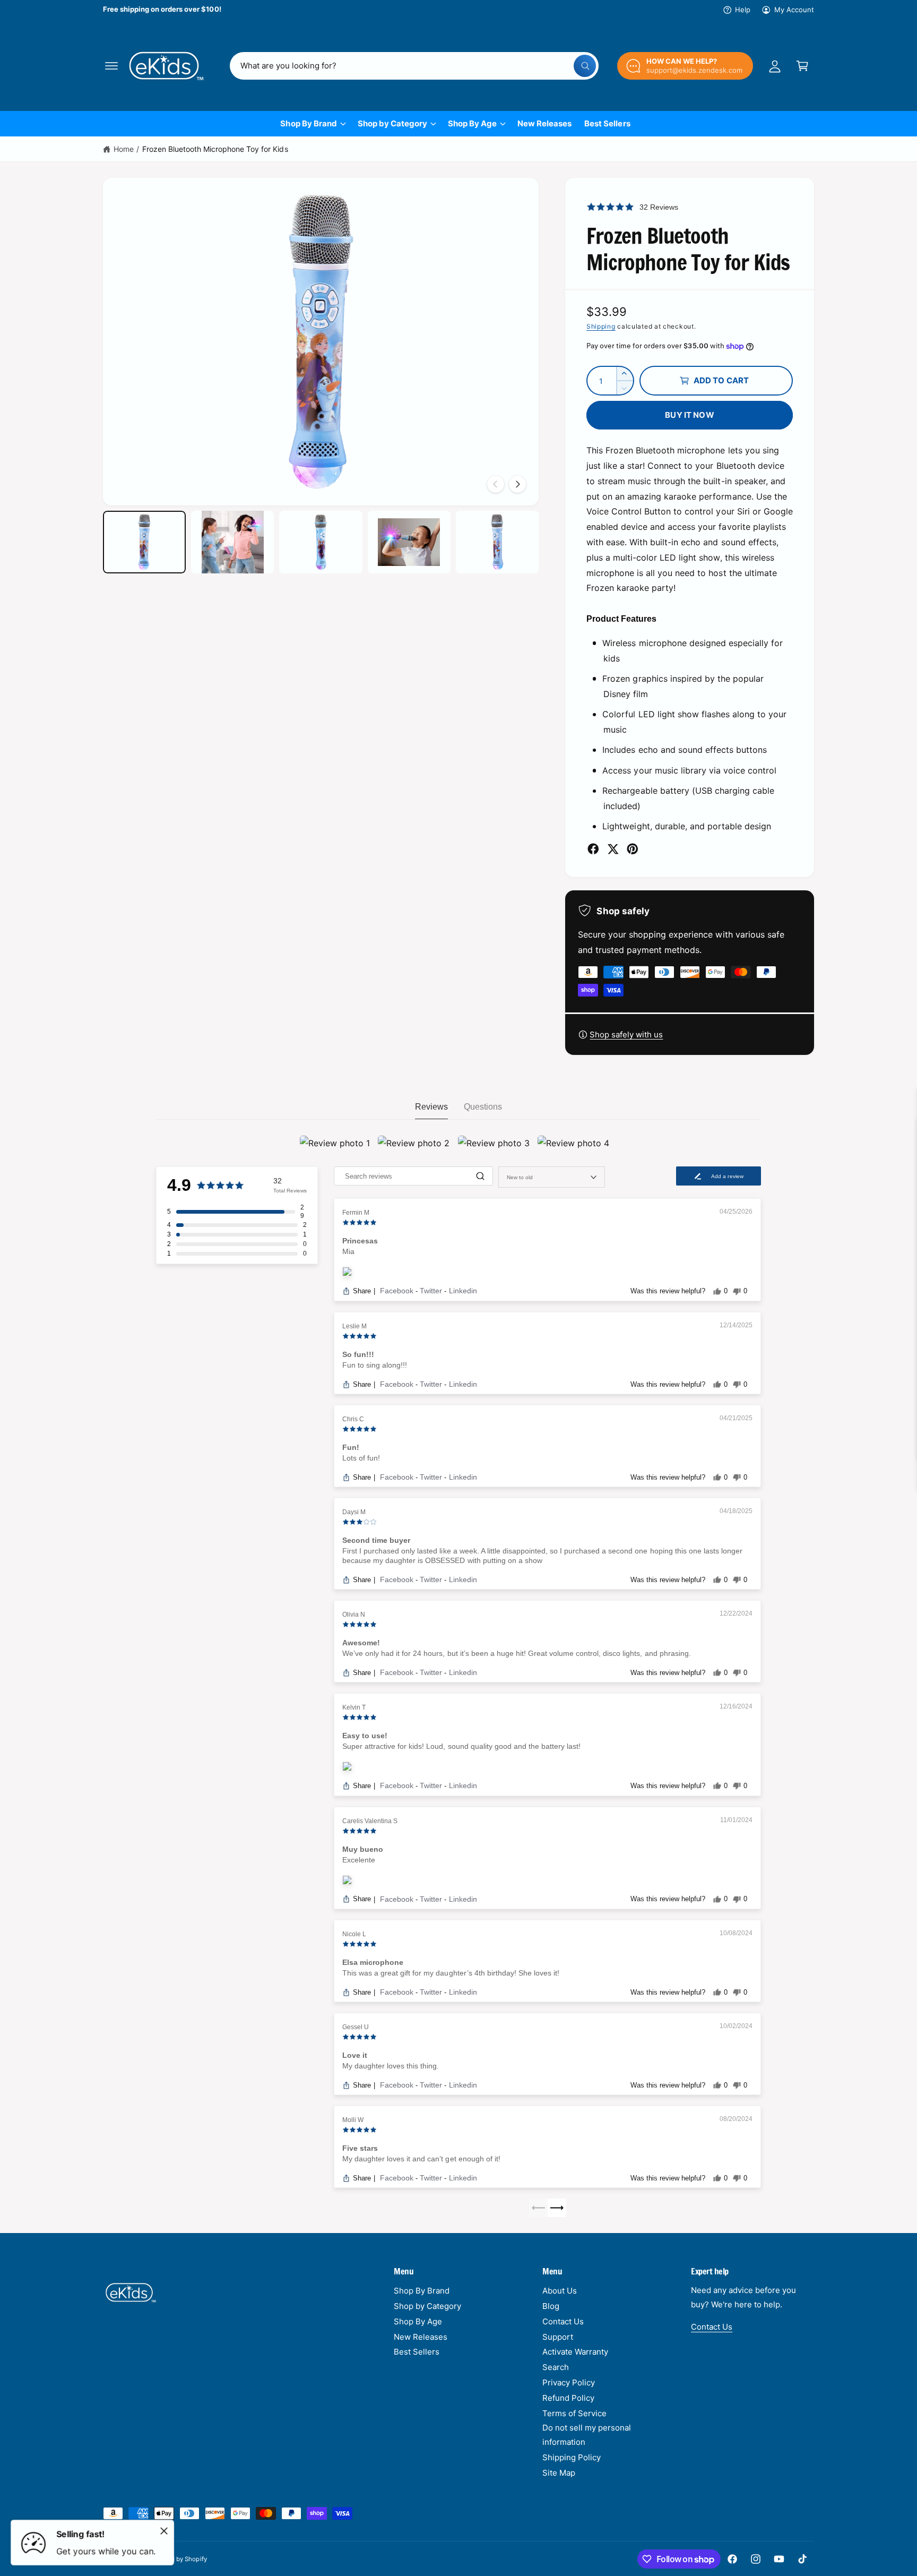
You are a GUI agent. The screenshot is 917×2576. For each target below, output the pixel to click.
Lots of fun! (361, 1458)
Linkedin (463, 1291)
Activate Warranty (575, 2352)
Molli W (353, 2120)
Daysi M (354, 1512)
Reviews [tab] (431, 1107)
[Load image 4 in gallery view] (409, 542)
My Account (794, 10)
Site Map (559, 2473)
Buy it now (690, 415)
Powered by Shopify (178, 2559)
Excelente (359, 1860)
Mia (348, 1251)
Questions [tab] (483, 1107)
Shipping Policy (572, 2457)
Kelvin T (354, 1707)
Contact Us (563, 2321)
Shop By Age (472, 123)
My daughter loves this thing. (391, 2066)
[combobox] (414, 66)
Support (558, 2337)
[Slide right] (517, 484)
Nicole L (354, 1934)
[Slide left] (496, 484)
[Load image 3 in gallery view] (321, 542)
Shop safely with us (626, 1034)
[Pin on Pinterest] (633, 849)
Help (743, 10)
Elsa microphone (373, 1962)
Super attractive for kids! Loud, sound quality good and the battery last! (461, 1746)
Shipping (601, 326)
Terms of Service (574, 2413)
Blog (551, 2306)
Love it (355, 2055)
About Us (560, 2291)
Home (124, 149)
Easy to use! (365, 1736)
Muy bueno (363, 1849)
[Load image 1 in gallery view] (144, 542)
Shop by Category (392, 123)
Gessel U (356, 2027)
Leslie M (354, 1326)
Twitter (432, 1291)
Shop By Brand (308, 123)
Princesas (360, 1241)
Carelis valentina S (370, 1821)
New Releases (421, 2337)
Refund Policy (568, 2398)
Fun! (351, 1447)
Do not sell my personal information (587, 2435)
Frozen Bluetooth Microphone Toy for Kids (215, 149)
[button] (111, 66)
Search (556, 2367)
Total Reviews (290, 1191)
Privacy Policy (569, 2382)
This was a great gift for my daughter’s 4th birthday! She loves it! (451, 1973)
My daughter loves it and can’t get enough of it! (421, 2159)
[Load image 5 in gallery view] (497, 542)
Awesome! (361, 1643)
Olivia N (354, 1615)
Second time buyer (376, 1540)
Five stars (360, 2148)
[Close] (164, 2531)
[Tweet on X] (613, 849)
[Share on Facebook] (593, 849)
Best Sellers (417, 2352)
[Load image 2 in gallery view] (232, 542)
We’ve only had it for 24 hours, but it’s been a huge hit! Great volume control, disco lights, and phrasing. (517, 1653)
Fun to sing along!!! (375, 1365)
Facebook (398, 1291)
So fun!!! (358, 1354)
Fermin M (356, 1213)
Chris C (353, 1419)
